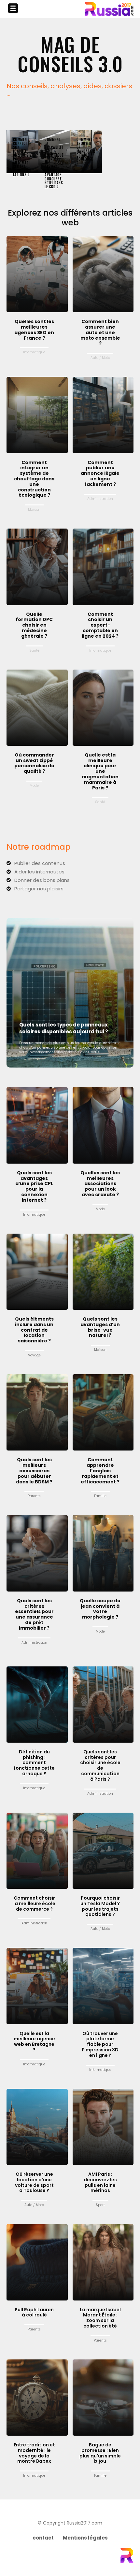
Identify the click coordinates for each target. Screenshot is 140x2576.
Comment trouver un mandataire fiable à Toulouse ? (86, 151)
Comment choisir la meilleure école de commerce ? (34, 1904)
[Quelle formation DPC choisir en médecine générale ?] (37, 567)
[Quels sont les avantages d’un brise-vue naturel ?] (103, 1272)
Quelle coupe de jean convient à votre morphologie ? (100, 1609)
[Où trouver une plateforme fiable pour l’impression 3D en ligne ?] (103, 1986)
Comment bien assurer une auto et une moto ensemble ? (100, 332)
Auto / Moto (100, 358)
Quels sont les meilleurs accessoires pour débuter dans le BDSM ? (34, 1471)
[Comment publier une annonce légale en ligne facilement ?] (103, 415)
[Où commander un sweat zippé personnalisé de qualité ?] (37, 708)
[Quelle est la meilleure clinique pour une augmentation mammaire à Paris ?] (103, 708)
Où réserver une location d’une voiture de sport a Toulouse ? (34, 2182)
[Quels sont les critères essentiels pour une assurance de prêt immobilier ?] (37, 1553)
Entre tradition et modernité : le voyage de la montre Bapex (34, 2453)
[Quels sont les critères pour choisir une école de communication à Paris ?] (103, 1705)
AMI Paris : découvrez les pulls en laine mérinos (100, 2182)
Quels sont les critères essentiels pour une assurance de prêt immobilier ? (34, 1614)
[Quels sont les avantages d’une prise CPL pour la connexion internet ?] (37, 1125)
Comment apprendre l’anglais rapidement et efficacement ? (100, 1471)
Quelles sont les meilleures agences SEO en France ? (34, 330)
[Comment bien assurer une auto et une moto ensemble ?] (103, 274)
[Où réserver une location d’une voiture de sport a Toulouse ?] (37, 2127)
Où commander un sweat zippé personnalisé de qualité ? (34, 763)
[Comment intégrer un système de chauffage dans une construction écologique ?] (37, 415)
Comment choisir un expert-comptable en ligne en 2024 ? (100, 625)
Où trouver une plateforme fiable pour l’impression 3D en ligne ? (100, 2044)
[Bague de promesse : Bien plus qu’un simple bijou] (103, 2398)
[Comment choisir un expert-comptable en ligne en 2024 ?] (103, 567)
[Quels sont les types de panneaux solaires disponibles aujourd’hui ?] (70, 993)
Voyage (34, 1355)
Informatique (34, 352)
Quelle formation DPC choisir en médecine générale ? (34, 625)
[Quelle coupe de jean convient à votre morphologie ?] (103, 1553)
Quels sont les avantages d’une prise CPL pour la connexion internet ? (34, 1186)
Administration (100, 499)
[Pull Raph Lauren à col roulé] (37, 2262)
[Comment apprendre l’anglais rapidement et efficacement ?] (103, 1412)
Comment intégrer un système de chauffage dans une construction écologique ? (34, 479)
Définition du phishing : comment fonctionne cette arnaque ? (34, 1763)
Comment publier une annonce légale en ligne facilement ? (100, 473)
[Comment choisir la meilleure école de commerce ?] (37, 1851)
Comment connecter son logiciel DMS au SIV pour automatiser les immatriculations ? (22, 157)
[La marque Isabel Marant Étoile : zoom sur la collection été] (103, 2262)
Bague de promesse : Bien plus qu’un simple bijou (100, 2453)
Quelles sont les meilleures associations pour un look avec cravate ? (100, 1184)
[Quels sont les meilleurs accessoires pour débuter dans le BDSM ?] (37, 1412)
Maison (34, 510)
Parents (34, 1496)
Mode (34, 786)
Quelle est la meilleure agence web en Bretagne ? (34, 2042)
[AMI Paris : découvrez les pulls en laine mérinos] (103, 2127)
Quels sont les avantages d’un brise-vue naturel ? (100, 1327)
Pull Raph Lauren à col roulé (34, 2312)
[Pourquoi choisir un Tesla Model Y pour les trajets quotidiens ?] (103, 1851)
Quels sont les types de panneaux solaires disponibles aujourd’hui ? (64, 1028)
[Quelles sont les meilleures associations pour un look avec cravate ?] (103, 1125)
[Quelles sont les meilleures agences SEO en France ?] (37, 274)
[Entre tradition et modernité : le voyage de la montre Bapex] (37, 2398)
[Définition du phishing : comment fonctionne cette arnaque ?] (37, 1705)
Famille (100, 1496)
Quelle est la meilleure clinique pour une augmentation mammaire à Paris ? (100, 771)
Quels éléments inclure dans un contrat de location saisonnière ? (34, 1330)
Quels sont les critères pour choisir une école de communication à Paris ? (100, 1765)
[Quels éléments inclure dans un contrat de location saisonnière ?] (37, 1272)
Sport (100, 2205)
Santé (34, 651)
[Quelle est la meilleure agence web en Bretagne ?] (37, 1986)
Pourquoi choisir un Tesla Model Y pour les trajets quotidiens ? (100, 1906)
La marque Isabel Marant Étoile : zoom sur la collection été (100, 2318)
